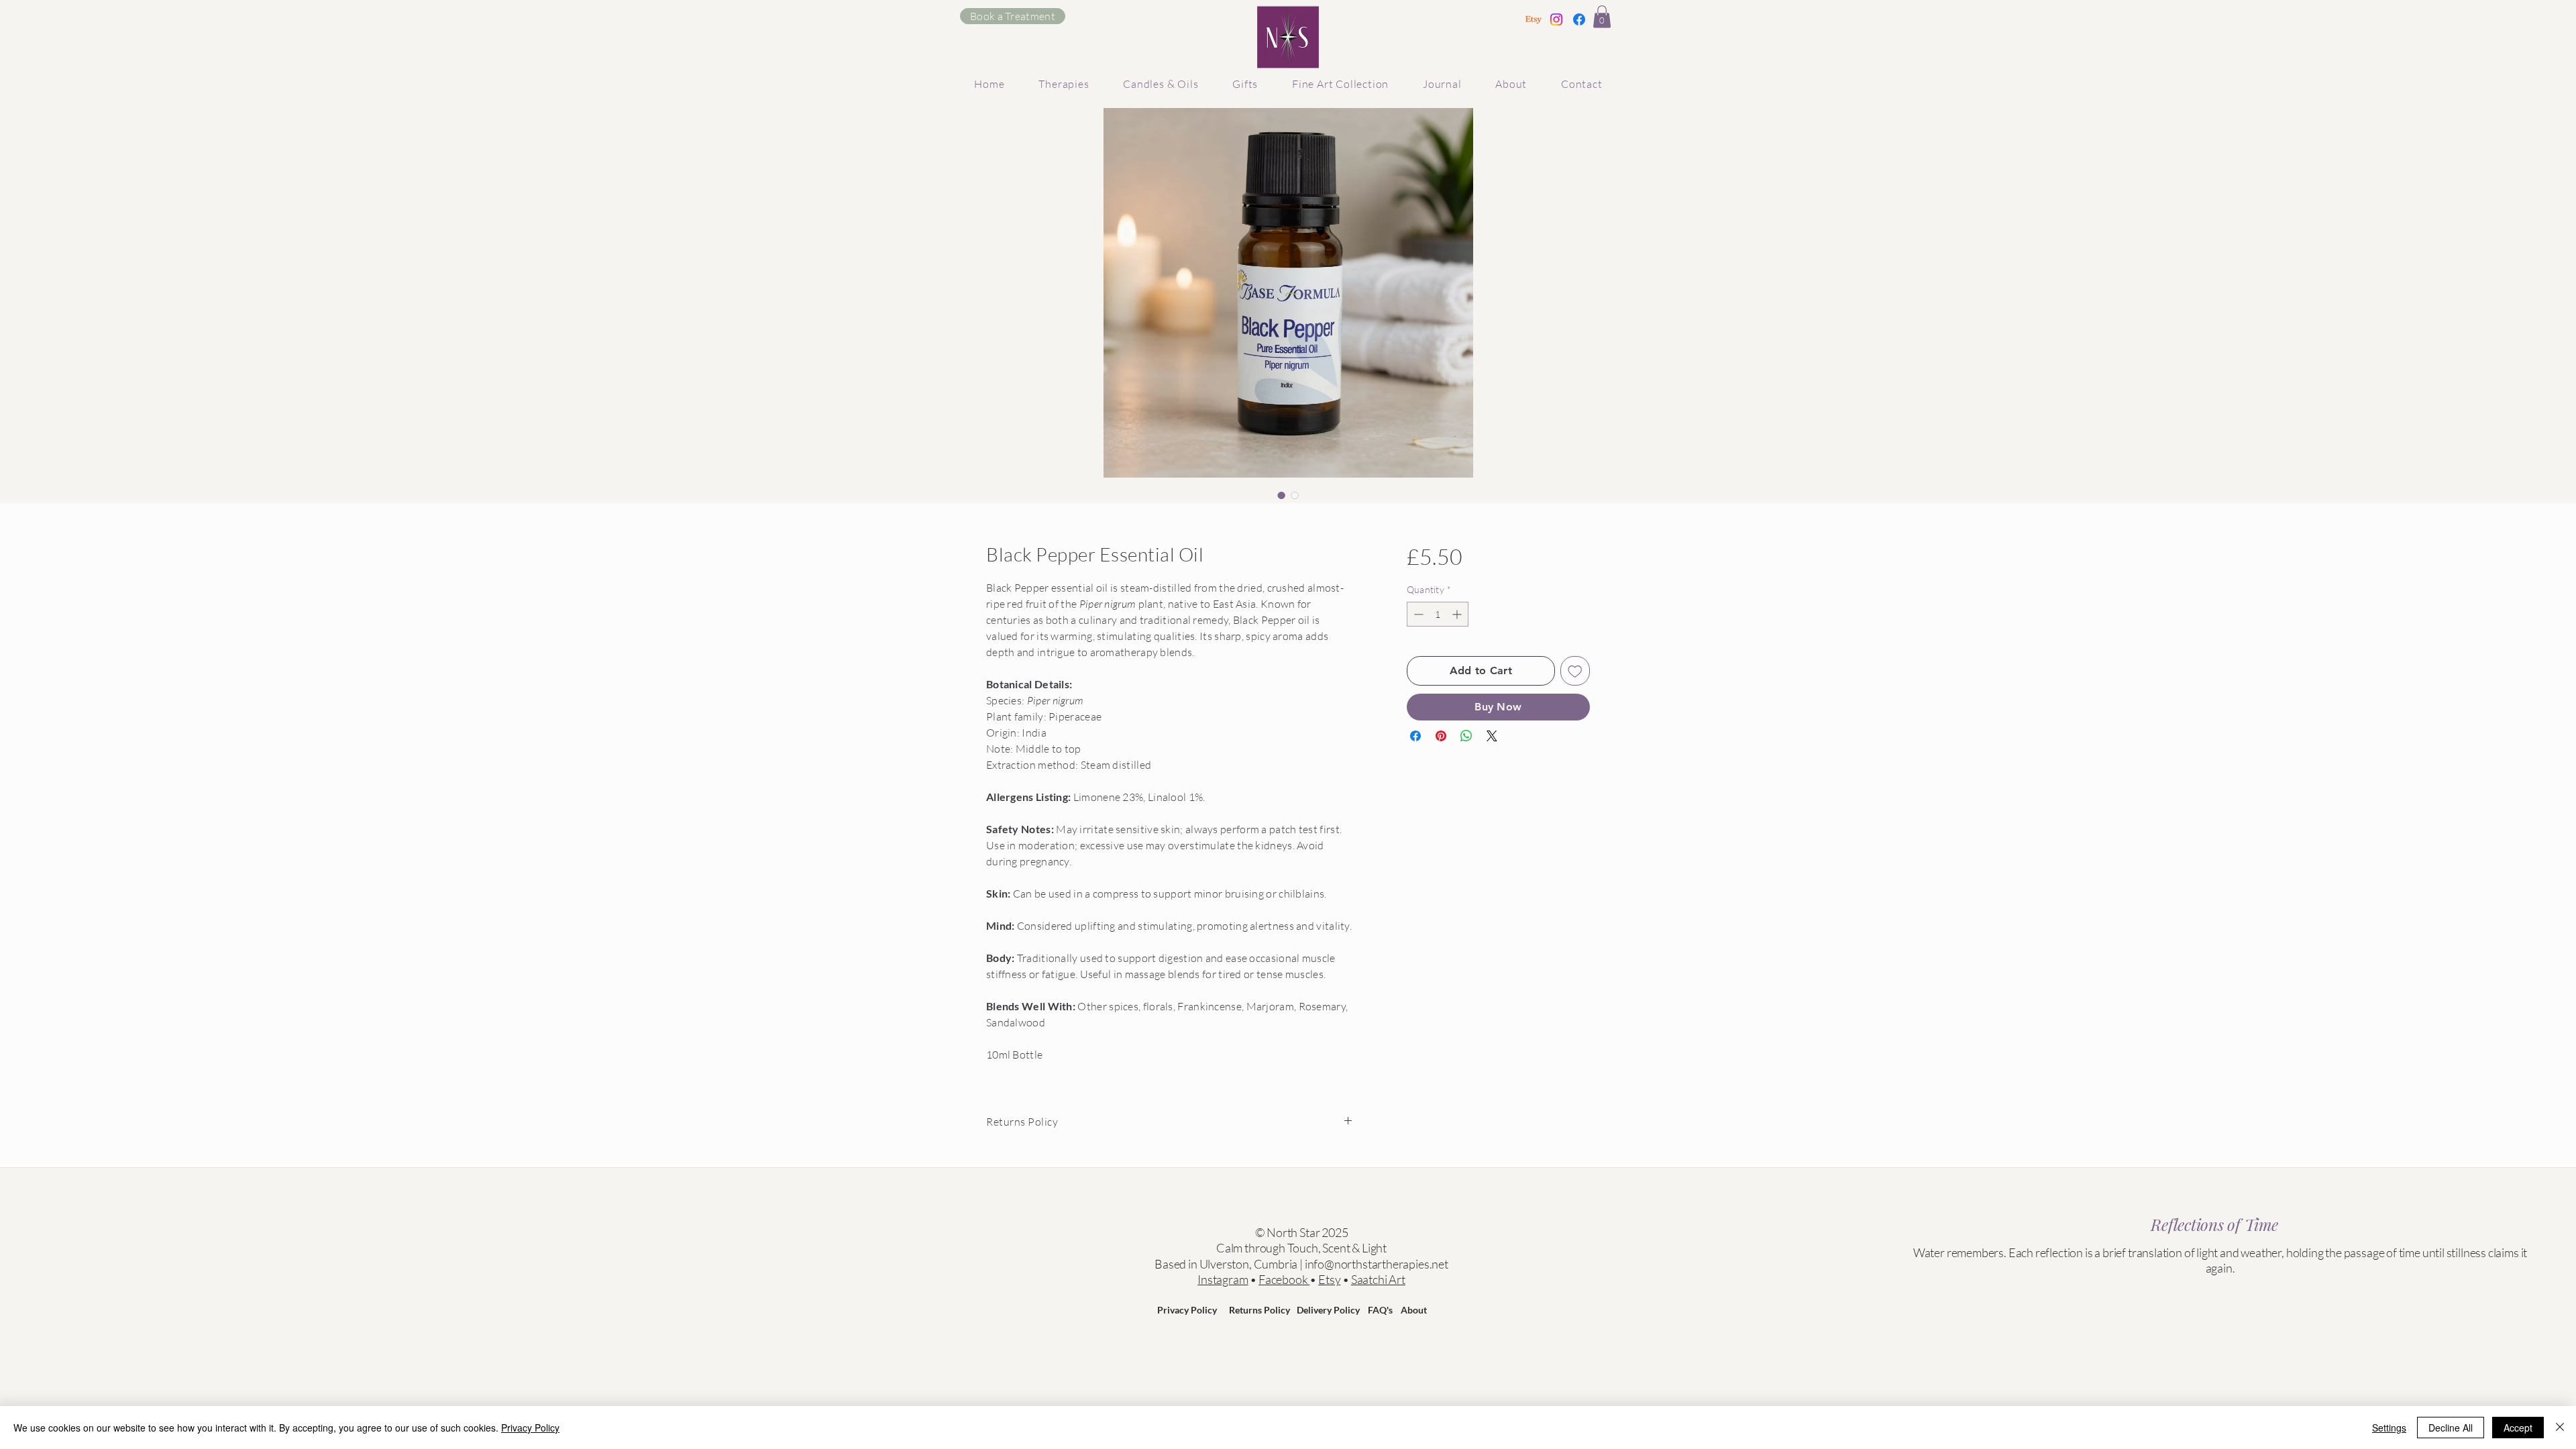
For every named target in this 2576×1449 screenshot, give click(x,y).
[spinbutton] (1438, 614)
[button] (1602, 16)
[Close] (2560, 1428)
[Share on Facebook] (1415, 736)
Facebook (1284, 1279)
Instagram (1223, 1279)
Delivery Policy (1328, 1310)
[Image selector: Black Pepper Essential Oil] (1281, 495)
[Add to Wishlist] (1575, 671)
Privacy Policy (1187, 1310)
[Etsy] (1534, 19)
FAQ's (1380, 1310)
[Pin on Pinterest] (1441, 736)
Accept (2518, 1428)
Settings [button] (2389, 1428)
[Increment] (1458, 614)
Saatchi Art (1378, 1279)
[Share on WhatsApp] (1466, 736)
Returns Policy (1259, 1310)
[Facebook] (1579, 19)
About (1414, 1310)
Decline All (2451, 1428)
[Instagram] (1556, 19)
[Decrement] (1417, 614)
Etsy (1329, 1279)
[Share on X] (1492, 736)
